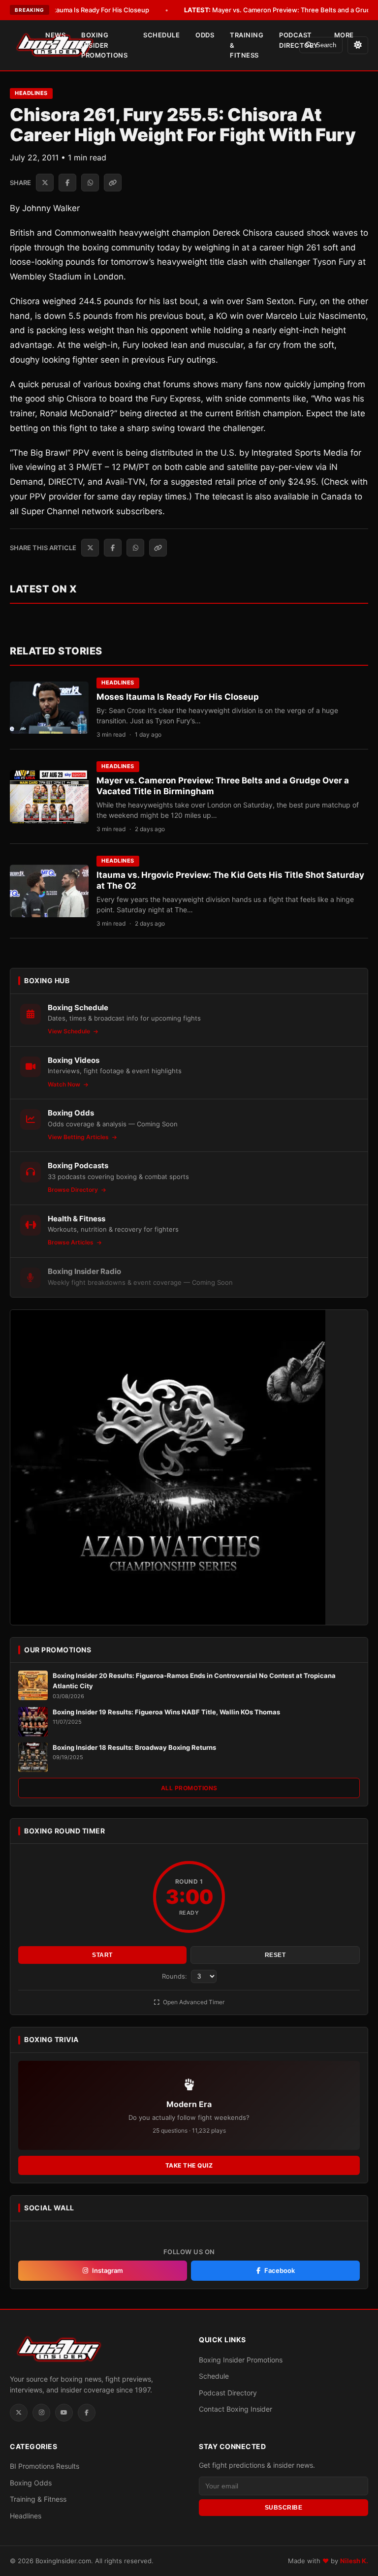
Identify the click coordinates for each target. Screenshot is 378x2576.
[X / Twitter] (19, 2413)
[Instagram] (41, 2413)
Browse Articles (71, 1242)
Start (102, 1955)
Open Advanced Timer (193, 2002)
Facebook (280, 2270)
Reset (275, 1955)
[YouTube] (64, 2413)
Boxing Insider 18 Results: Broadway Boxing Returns (134, 1747)
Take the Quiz (189, 2165)
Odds (205, 35)
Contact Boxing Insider (236, 2409)
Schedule (161, 35)
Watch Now (65, 1084)
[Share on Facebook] (67, 183)
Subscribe (284, 2508)
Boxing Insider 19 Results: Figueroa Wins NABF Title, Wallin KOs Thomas (166, 1712)
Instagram (108, 2270)
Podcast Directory (299, 40)
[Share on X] (45, 183)
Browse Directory (74, 1190)
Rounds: (175, 1976)
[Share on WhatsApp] (90, 183)
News (55, 35)
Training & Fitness (247, 45)
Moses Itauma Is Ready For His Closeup (75, 10)
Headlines (31, 93)
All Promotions (189, 1788)
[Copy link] (113, 183)
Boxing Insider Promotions (104, 45)
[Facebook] (87, 2413)
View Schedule (70, 1031)
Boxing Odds (31, 2483)
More (344, 35)
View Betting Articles (79, 1137)
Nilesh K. (354, 2561)
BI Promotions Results (45, 2466)
